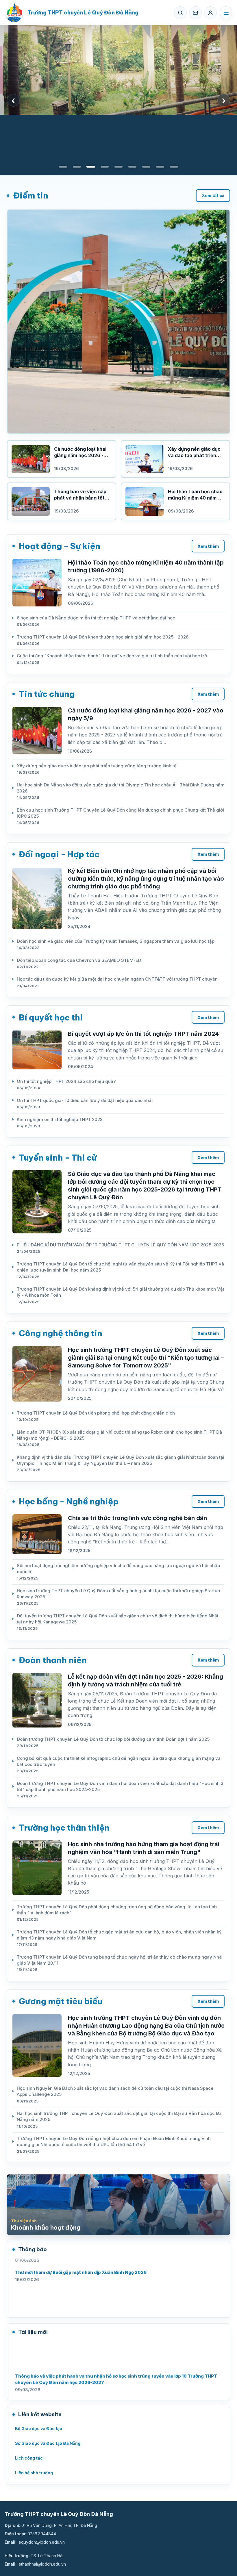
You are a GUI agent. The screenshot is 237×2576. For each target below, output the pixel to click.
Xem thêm (208, 546)
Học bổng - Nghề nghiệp (69, 1501)
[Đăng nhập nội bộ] (210, 13)
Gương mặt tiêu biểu (61, 2001)
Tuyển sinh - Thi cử (58, 1158)
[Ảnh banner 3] (91, 167)
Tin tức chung (47, 694)
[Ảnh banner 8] (160, 167)
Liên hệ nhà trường (34, 2473)
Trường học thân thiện (64, 1828)
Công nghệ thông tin (61, 1333)
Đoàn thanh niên (53, 1660)
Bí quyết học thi (51, 1017)
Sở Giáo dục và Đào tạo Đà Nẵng (48, 2443)
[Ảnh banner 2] (77, 167)
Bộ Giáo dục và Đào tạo (39, 2429)
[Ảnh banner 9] (174, 167)
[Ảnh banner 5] (118, 167)
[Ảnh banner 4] (105, 167)
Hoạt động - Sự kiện (60, 546)
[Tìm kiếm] (180, 13)
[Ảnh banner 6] (132, 167)
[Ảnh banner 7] (146, 167)
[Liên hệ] (195, 13)
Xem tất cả (213, 195)
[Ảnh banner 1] (63, 167)
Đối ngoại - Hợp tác (59, 854)
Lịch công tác (29, 2458)
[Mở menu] (226, 13)
